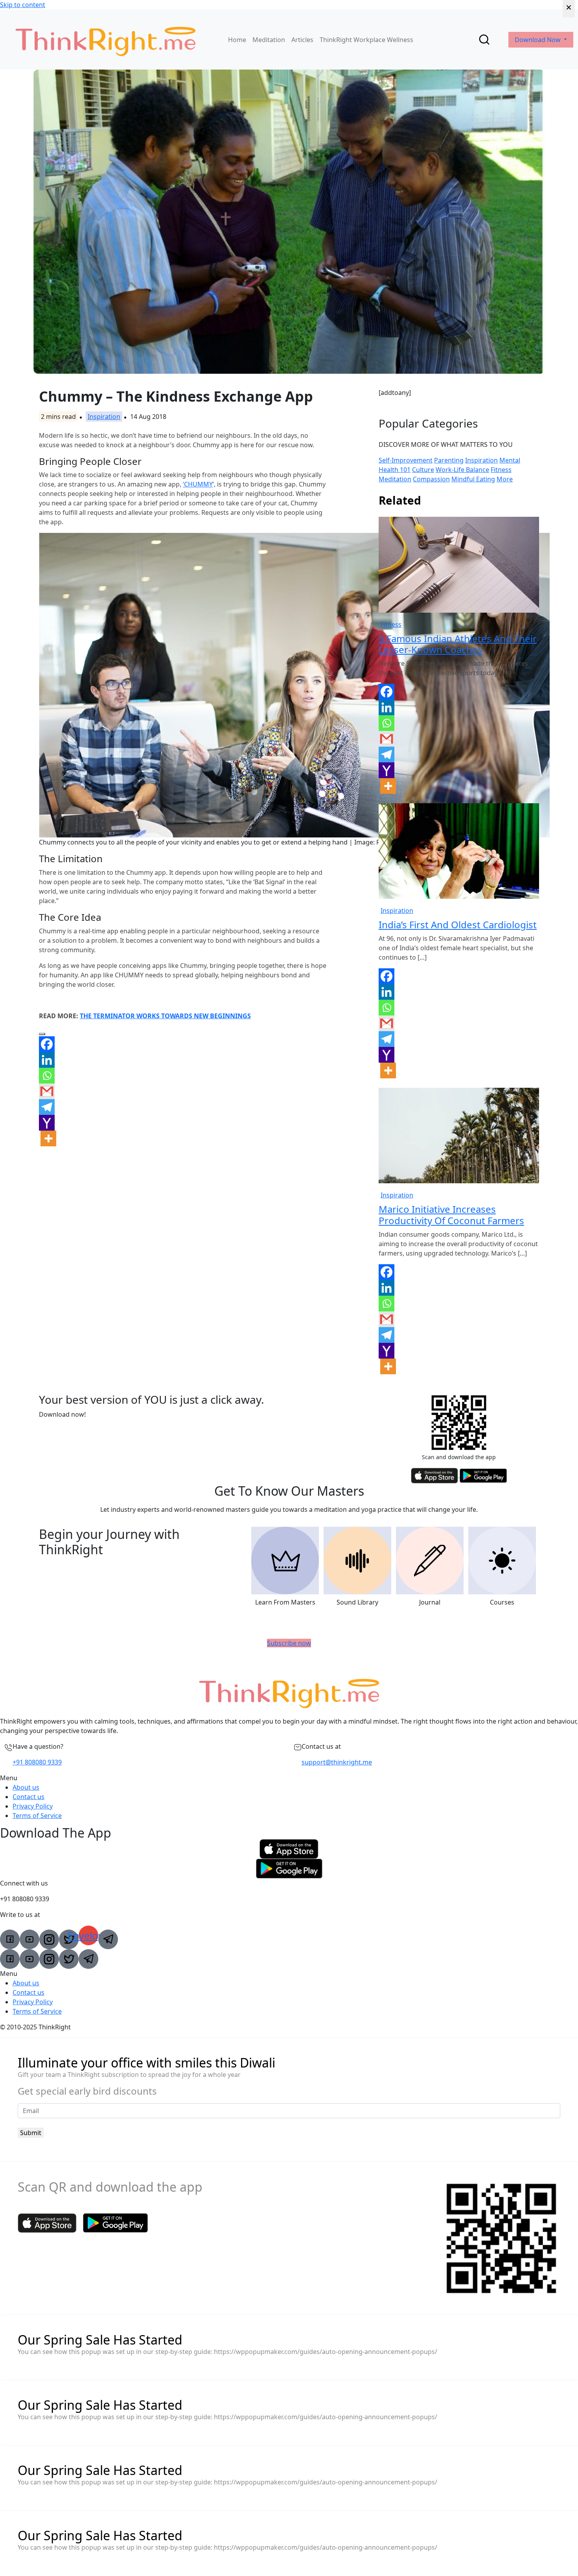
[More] (48, 1138)
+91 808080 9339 (37, 1762)
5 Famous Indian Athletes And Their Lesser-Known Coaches (458, 644)
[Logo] (105, 39)
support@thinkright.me (337, 1762)
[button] (289, 1778)
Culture (423, 470)
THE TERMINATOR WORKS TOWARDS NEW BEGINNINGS (165, 1016)
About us (26, 1787)
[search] (484, 39)
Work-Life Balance (462, 470)
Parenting (449, 460)
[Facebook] (47, 1044)
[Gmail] (47, 1091)
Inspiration (104, 417)
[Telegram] (47, 1107)
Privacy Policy (33, 1806)
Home (237, 40)
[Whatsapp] (47, 1076)
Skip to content (23, 5)
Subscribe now (289, 1643)
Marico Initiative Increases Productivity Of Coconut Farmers (451, 1215)
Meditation (269, 40)
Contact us (29, 1797)
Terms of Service (37, 1816)
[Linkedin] (47, 1060)
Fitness (501, 470)
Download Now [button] (538, 40)
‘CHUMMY (198, 484)
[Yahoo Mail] (47, 1123)
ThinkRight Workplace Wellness (366, 40)
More (505, 479)
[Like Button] (42, 1034)
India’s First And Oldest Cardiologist (458, 924)
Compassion (431, 479)
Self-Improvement (406, 460)
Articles (302, 40)
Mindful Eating (473, 479)
